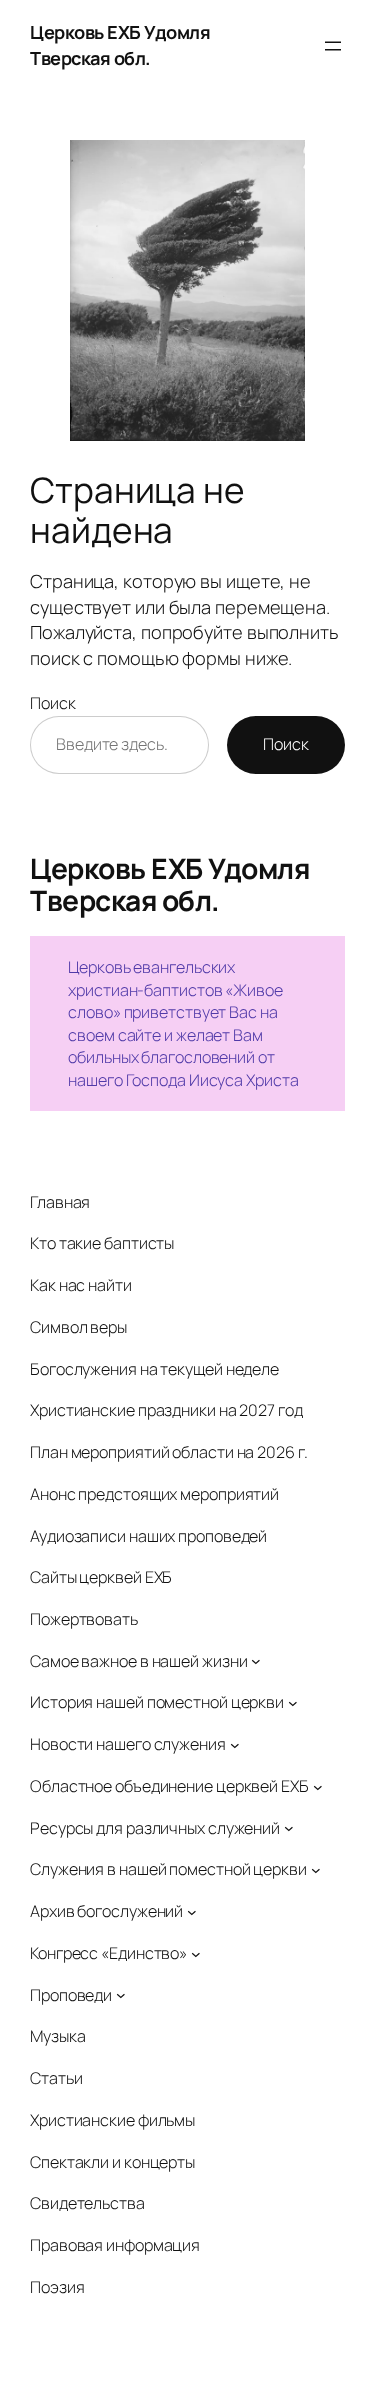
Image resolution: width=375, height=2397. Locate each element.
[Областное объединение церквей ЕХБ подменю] (318, 1786)
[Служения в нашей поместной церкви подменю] (316, 1870)
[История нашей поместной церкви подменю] (293, 1703)
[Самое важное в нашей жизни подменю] (256, 1661)
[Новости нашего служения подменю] (235, 1745)
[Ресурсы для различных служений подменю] (289, 1828)
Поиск (53, 703)
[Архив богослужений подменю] (192, 1912)
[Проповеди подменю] (121, 1995)
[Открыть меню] (333, 46)
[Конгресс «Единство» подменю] (196, 1953)
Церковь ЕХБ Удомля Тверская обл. (120, 45)
